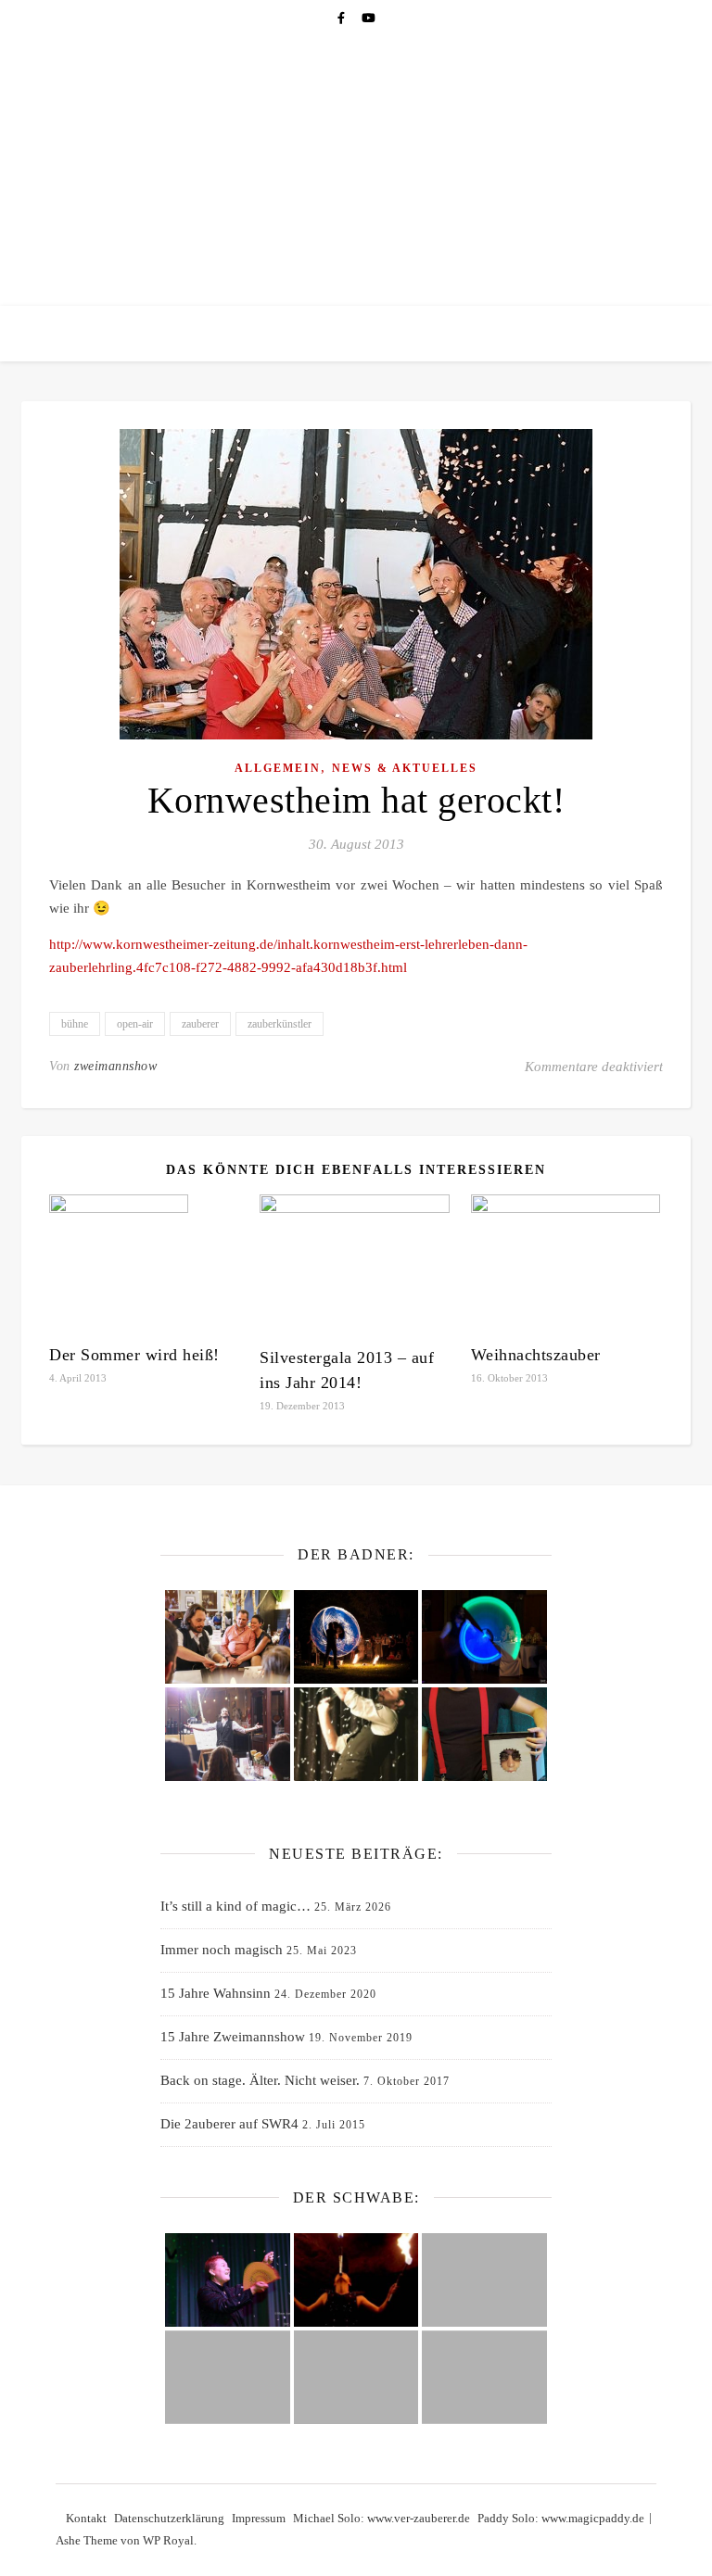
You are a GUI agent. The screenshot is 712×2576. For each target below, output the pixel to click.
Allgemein (278, 768)
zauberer (200, 1024)
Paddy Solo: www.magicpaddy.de (561, 2518)
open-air (135, 1024)
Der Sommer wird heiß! (134, 1355)
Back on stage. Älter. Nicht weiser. (260, 2080)
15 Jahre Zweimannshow (233, 2037)
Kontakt (86, 2518)
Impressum (259, 2518)
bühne (75, 1024)
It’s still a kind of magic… (235, 1906)
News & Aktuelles (405, 768)
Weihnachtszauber (536, 1355)
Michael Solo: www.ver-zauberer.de (381, 2518)
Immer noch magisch (222, 1950)
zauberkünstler (280, 1024)
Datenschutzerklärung (169, 2518)
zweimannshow (115, 1066)
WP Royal (168, 2540)
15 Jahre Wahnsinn (216, 1993)
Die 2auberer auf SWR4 (229, 2124)
